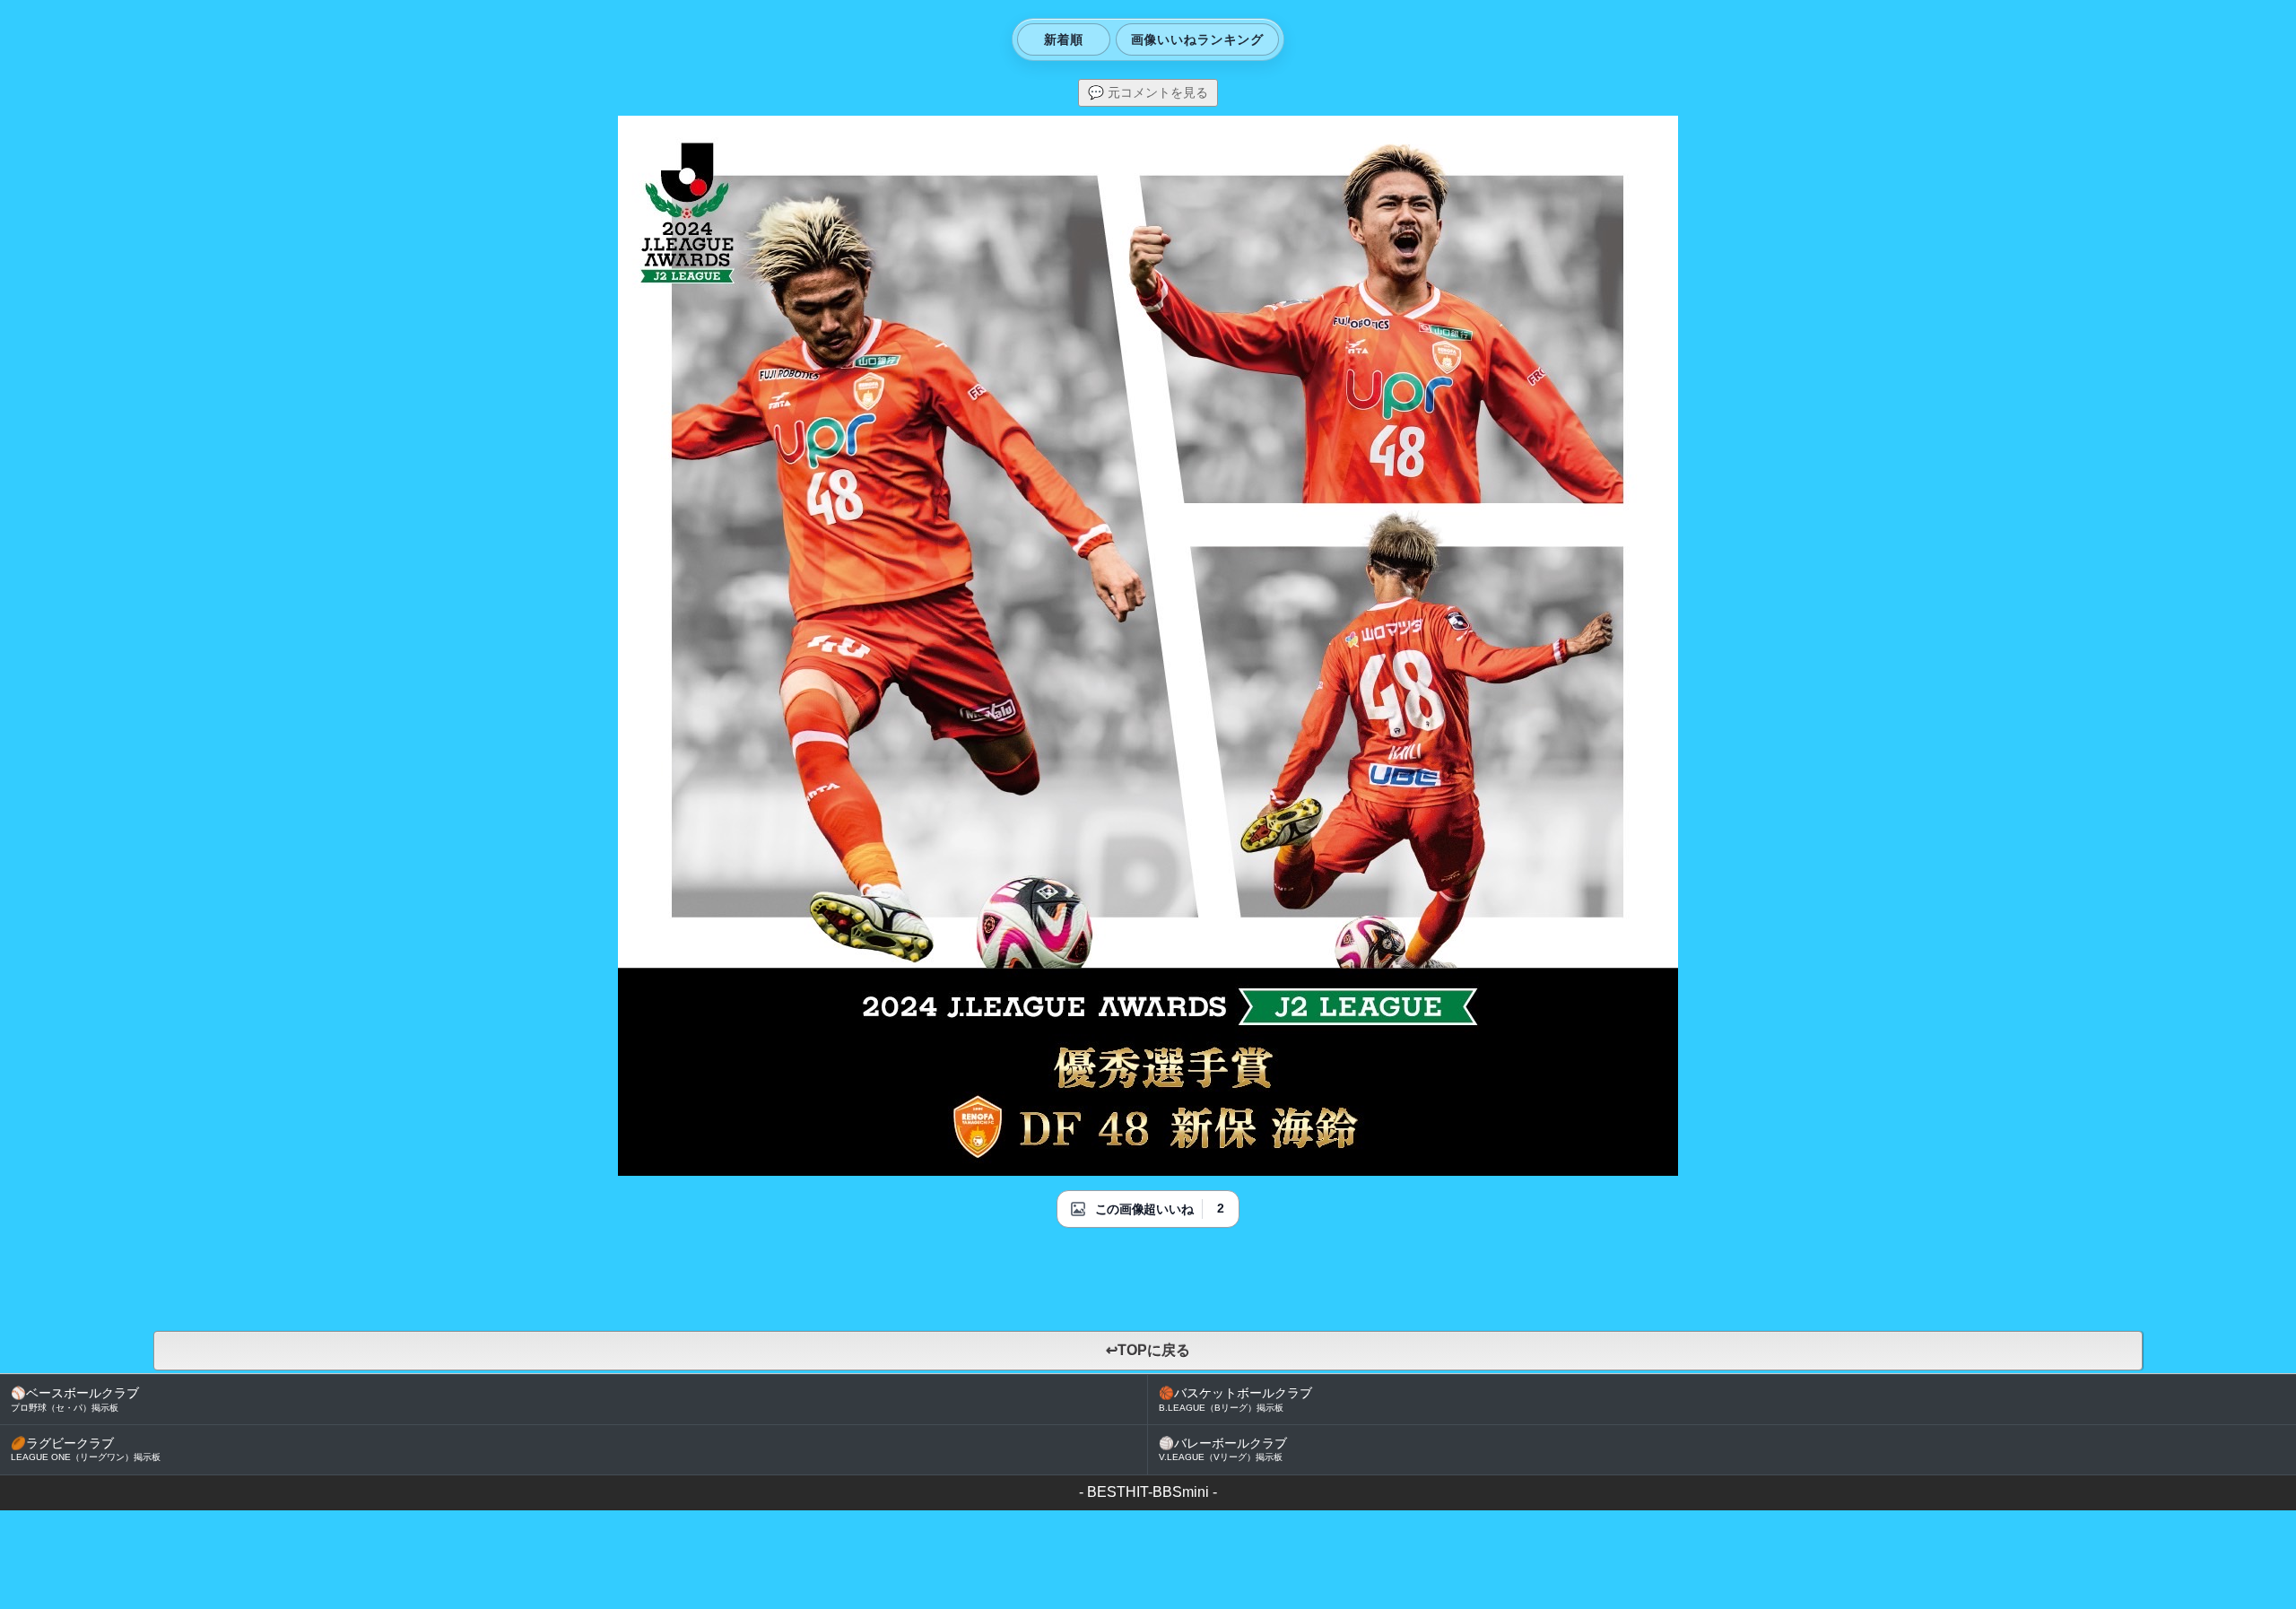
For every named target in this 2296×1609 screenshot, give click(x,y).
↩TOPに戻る (1148, 1350)
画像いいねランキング (1197, 39)
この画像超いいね (1144, 1209)
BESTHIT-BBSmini (1148, 1492)
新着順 (1064, 39)
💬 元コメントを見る (1148, 92)
